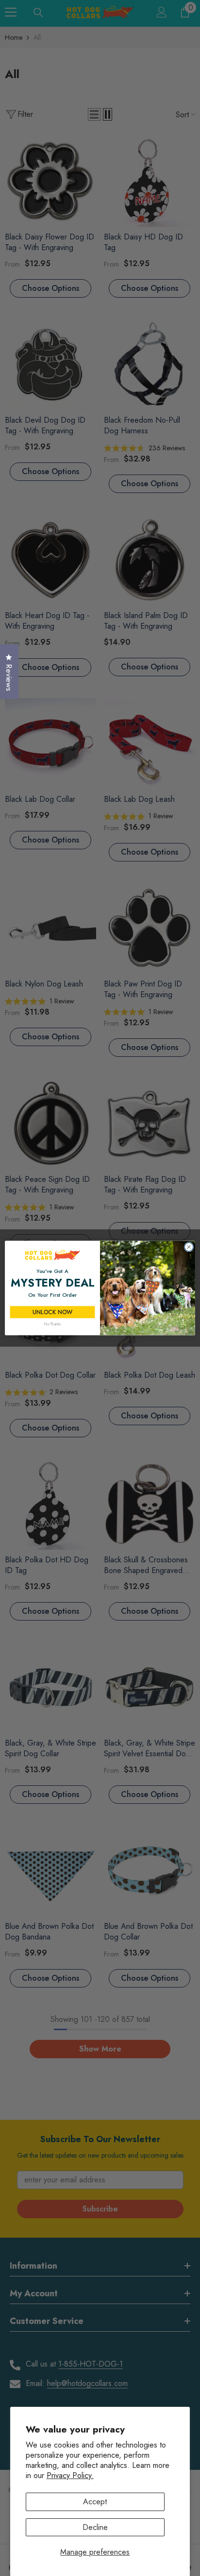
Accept (95, 2502)
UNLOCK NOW (53, 1312)
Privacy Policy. (70, 2475)
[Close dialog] (189, 1247)
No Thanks (52, 1324)
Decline (95, 2527)
